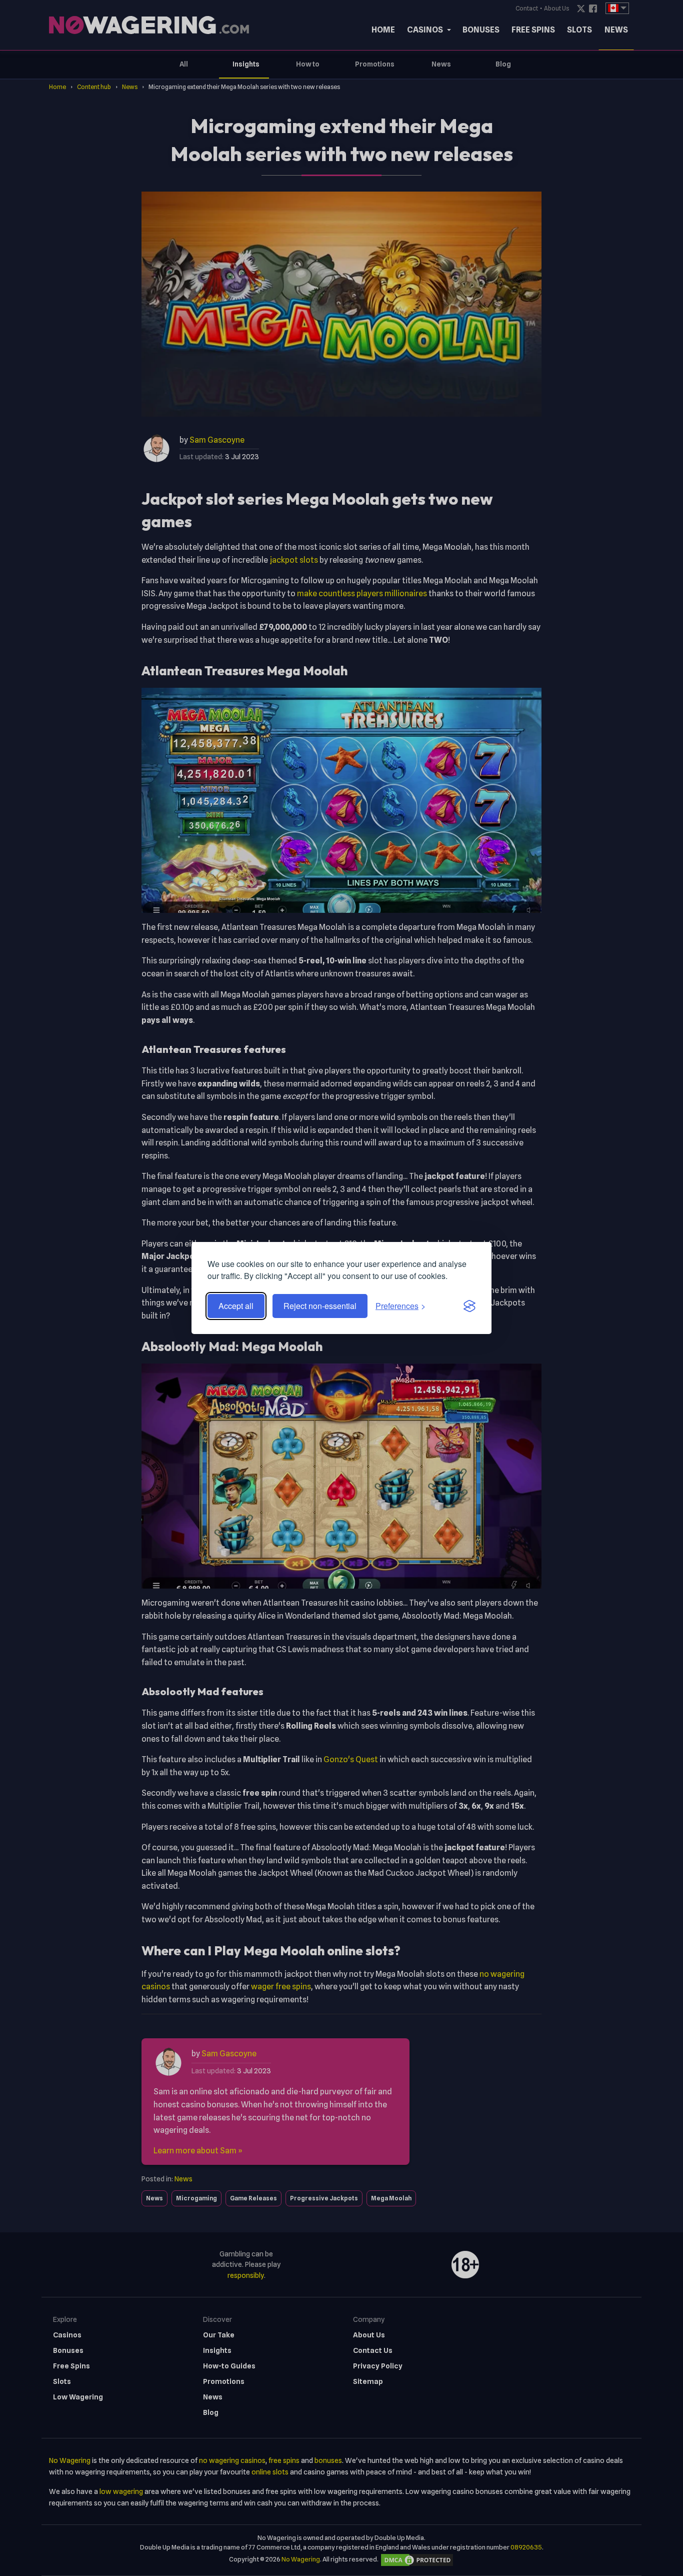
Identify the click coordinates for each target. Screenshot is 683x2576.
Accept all (236, 1306)
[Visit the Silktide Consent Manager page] (469, 1306)
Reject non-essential (320, 1306)
